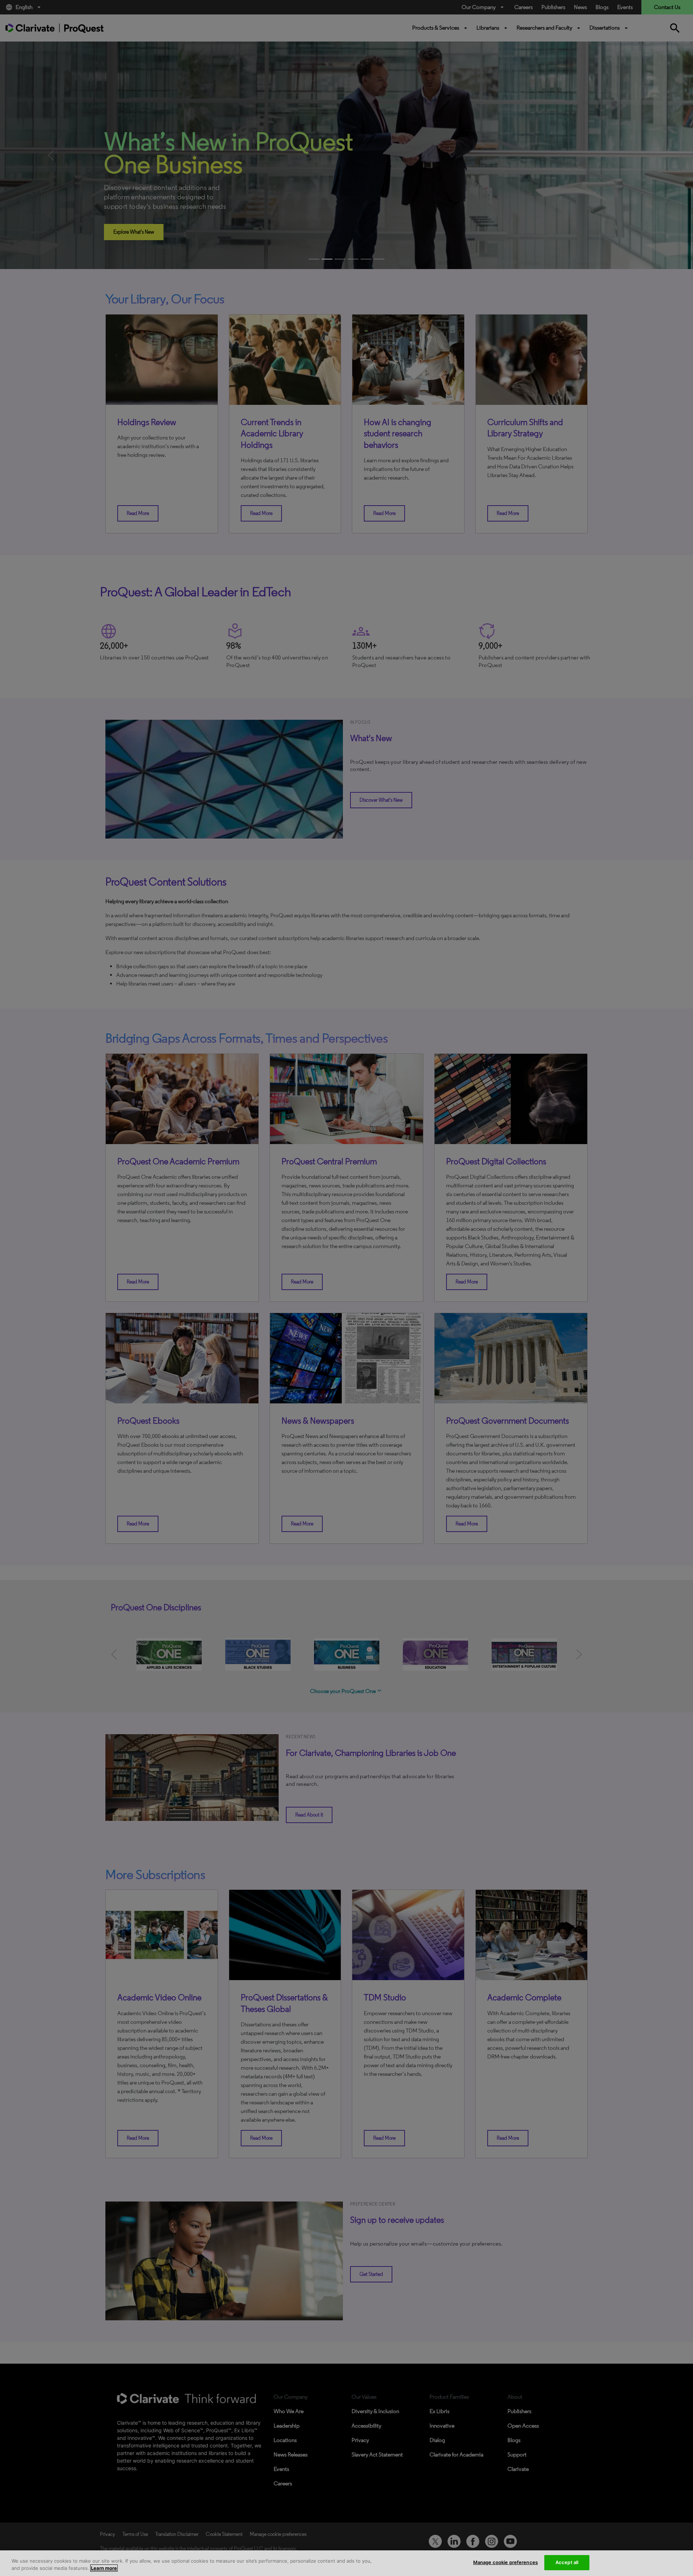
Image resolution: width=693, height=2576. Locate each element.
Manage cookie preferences (505, 2562)
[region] (346, 2563)
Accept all (567, 2562)
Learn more (104, 2568)
